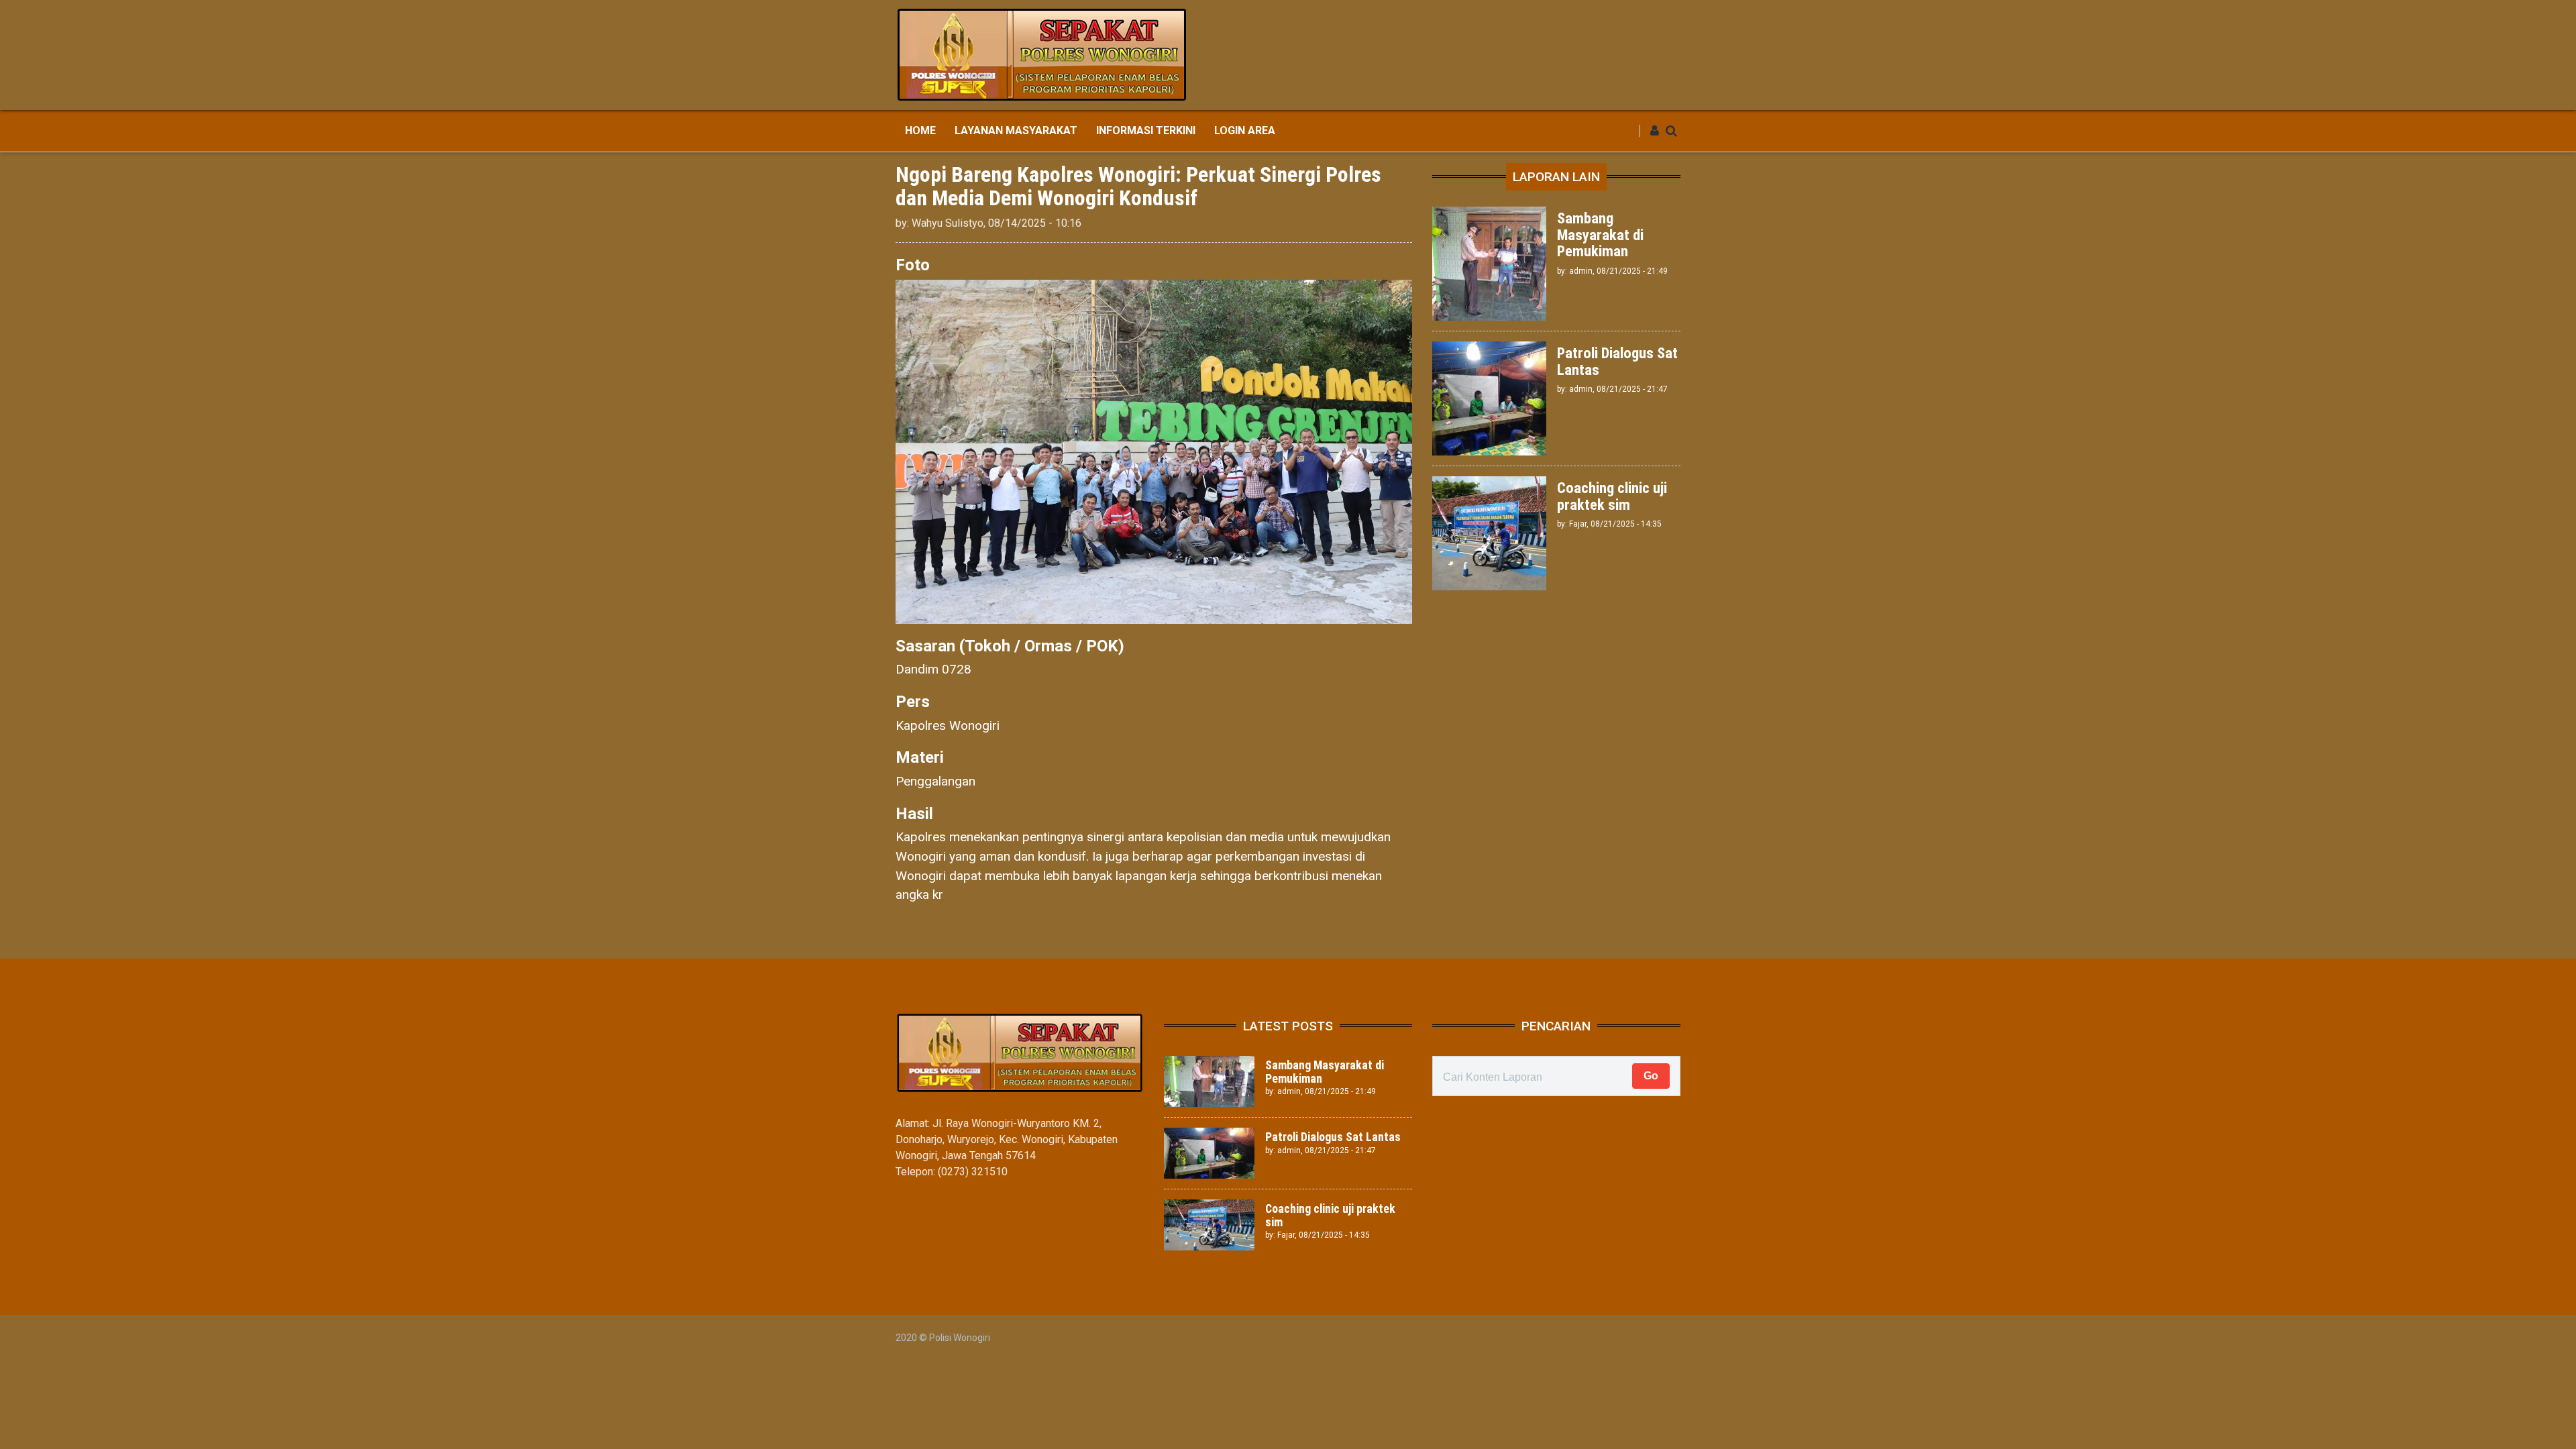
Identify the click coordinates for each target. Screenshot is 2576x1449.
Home (920, 130)
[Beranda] (1042, 54)
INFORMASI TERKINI (1146, 130)
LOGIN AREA (1245, 130)
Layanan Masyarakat (1016, 130)
